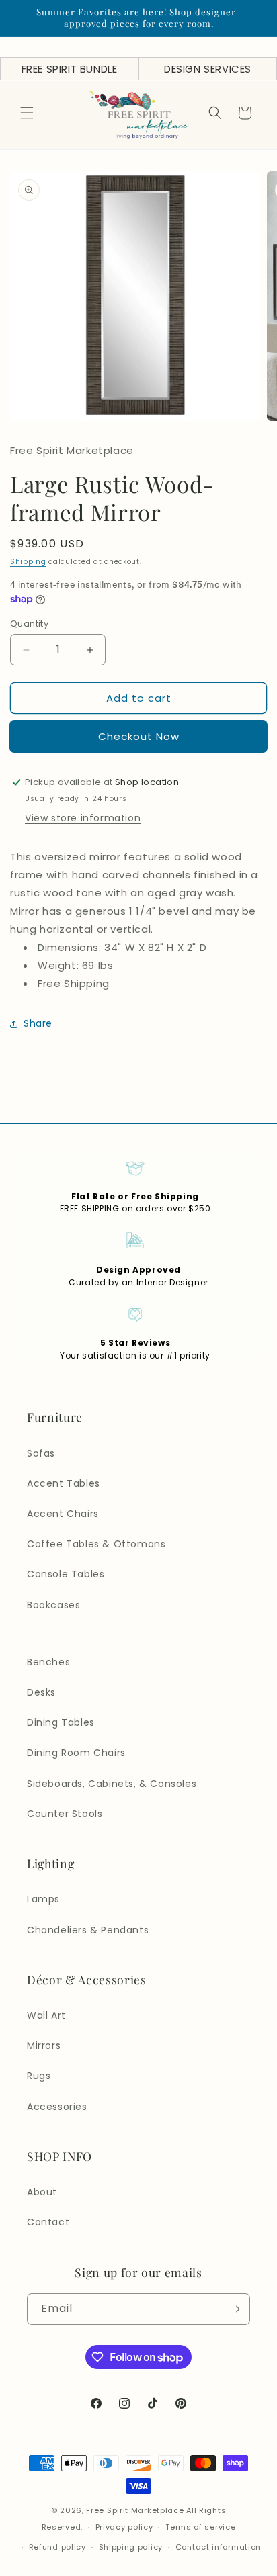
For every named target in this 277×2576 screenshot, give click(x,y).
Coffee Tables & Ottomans (96, 1544)
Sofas (41, 1453)
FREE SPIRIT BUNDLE (70, 69)
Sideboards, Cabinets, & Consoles (112, 1784)
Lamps (43, 1899)
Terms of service (200, 2527)
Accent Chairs (63, 1514)
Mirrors (44, 2045)
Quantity (29, 624)
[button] (27, 113)
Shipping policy (131, 2547)
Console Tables (66, 1574)
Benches (48, 1662)
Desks (41, 1692)
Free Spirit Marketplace (135, 2510)
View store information (83, 818)
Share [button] (38, 1023)
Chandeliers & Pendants (88, 1930)
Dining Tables (61, 1722)
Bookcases (53, 1605)
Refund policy (57, 2547)
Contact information (218, 2547)
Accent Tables (64, 1483)
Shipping (28, 562)
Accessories (57, 2107)
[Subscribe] (235, 2309)
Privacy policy (124, 2527)
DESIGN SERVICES (208, 69)
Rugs (39, 2076)
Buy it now (139, 736)
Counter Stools (65, 1814)
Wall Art (46, 2015)
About (42, 2192)
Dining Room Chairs (76, 1753)
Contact (48, 2222)
